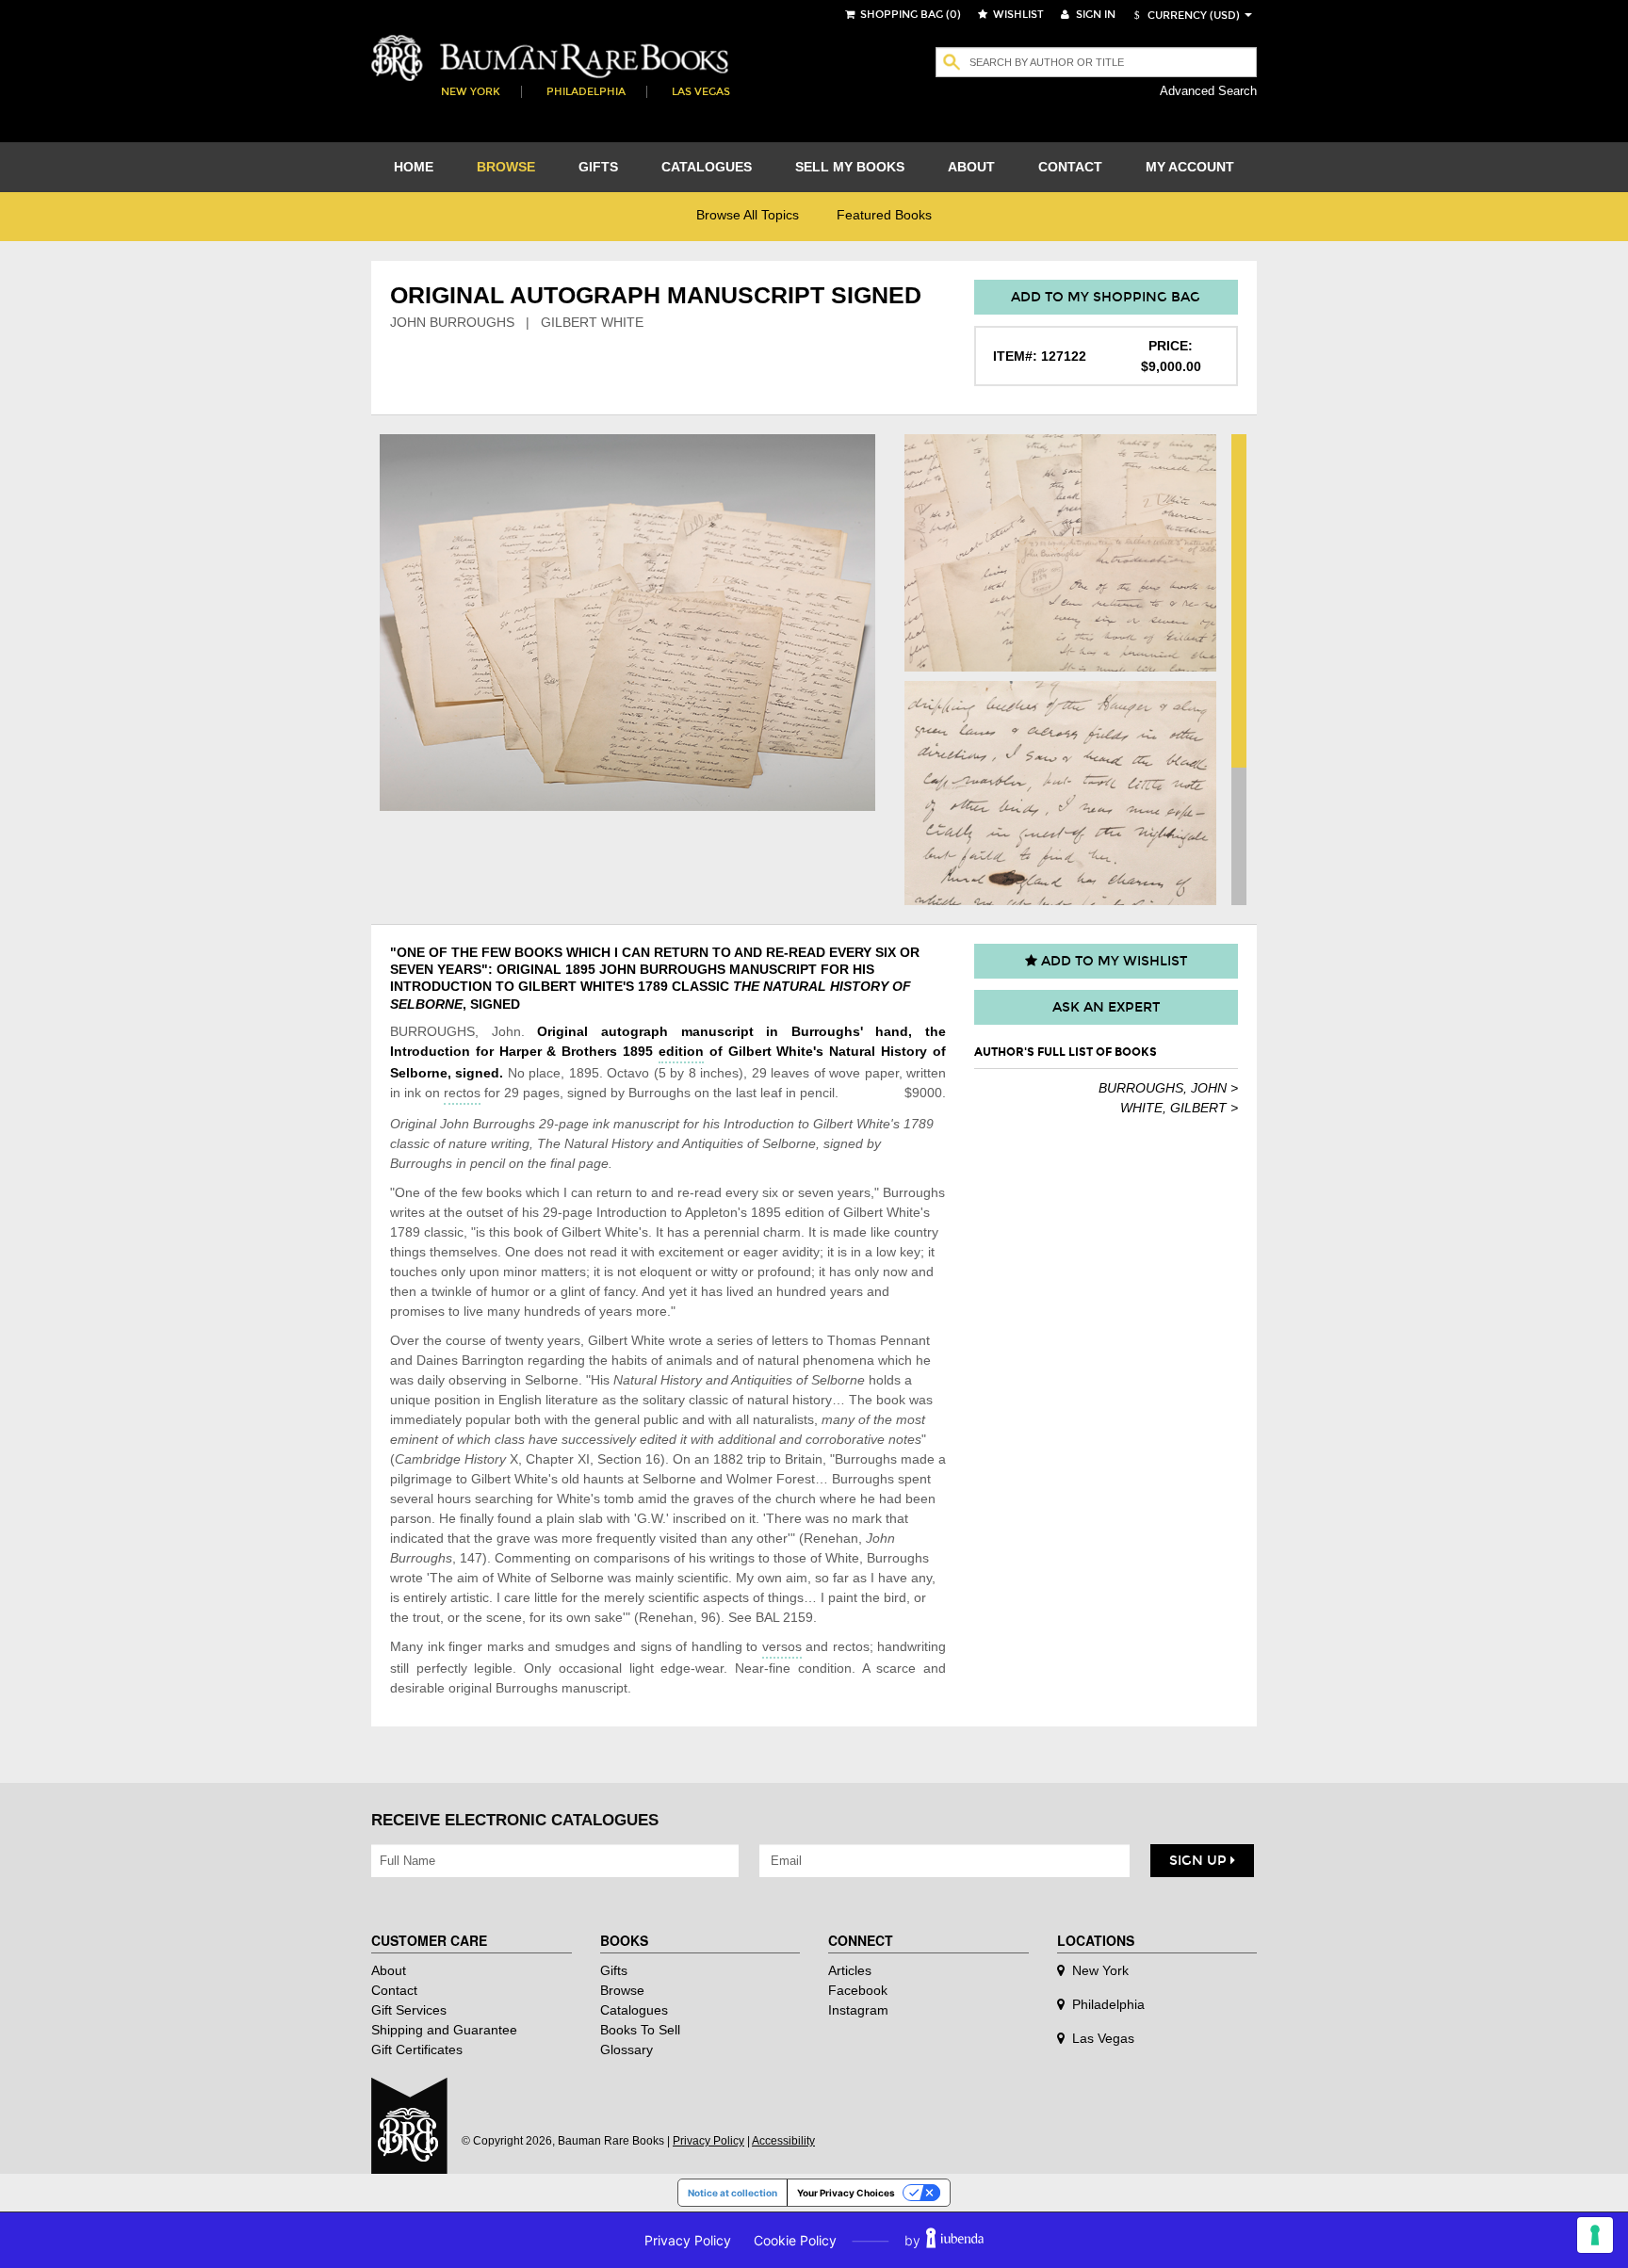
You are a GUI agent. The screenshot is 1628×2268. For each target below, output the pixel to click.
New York (471, 92)
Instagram (858, 2010)
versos (782, 1646)
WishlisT (1017, 15)
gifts (598, 167)
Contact (394, 1990)
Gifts (614, 1970)
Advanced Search (1208, 91)
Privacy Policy (708, 2141)
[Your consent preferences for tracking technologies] (1595, 2235)
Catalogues (634, 2010)
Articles (850, 1970)
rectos (462, 1093)
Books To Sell (640, 2030)
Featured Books (884, 215)
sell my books (850, 167)
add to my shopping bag (1106, 297)
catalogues (707, 167)
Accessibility (783, 2141)
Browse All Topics (748, 215)
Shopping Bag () (909, 15)
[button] (1184, 16)
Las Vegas (701, 92)
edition (681, 1051)
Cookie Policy (795, 2240)
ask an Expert (1106, 1007)
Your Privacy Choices (846, 2193)
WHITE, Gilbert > (1179, 1108)
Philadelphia (586, 92)
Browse (622, 1990)
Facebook (858, 1990)
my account (1190, 167)
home (414, 167)
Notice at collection (733, 2193)
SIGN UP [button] (1200, 1861)
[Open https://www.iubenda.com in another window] (955, 2240)
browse (506, 167)
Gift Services (409, 2010)
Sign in (1094, 15)
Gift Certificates (417, 2049)
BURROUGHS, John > (1168, 1088)
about (971, 167)
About (389, 1970)
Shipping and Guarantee (444, 2030)
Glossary (627, 2049)
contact (1070, 167)
